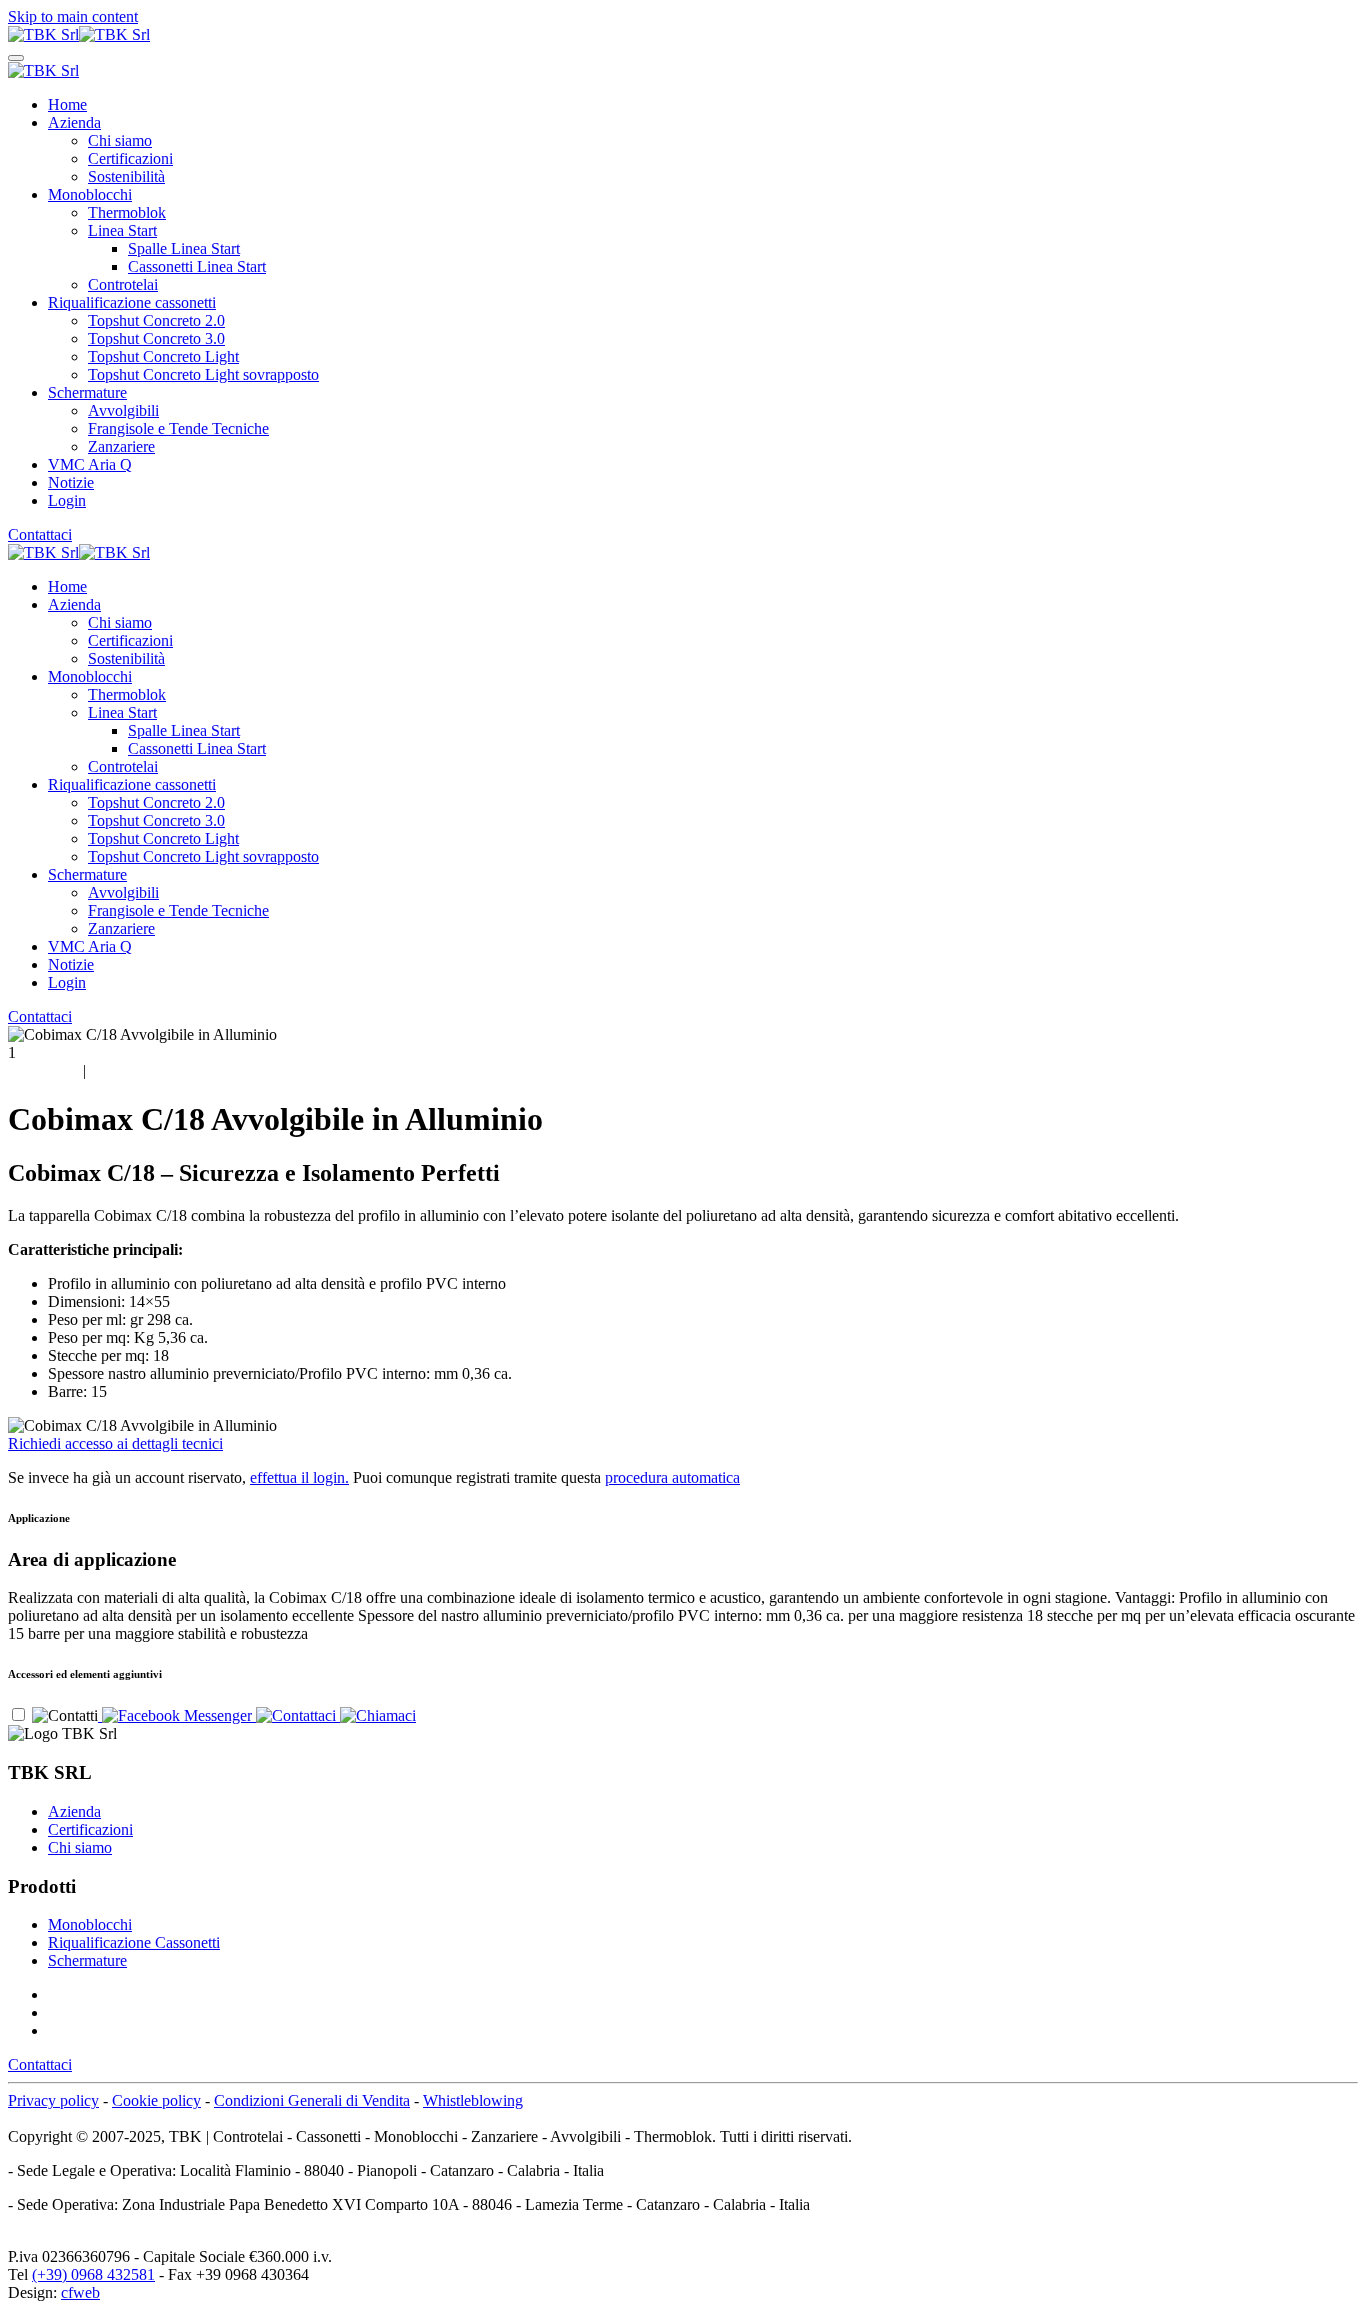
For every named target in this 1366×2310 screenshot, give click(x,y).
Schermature (87, 392)
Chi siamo (120, 140)
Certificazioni (130, 158)
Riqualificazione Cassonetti (134, 1942)
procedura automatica (672, 1477)
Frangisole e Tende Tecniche (178, 428)
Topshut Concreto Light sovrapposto (203, 374)
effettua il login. (299, 1477)
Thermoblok (127, 212)
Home (67, 104)
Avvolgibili (123, 410)
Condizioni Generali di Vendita (312, 2100)
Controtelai (123, 284)
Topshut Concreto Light (163, 356)
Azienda (74, 122)
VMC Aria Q (90, 464)
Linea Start (122, 230)
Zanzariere (121, 446)
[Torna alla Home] (79, 34)
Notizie (71, 482)
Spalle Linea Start (184, 248)
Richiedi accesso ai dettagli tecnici (115, 1443)
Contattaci (40, 534)
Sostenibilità (126, 176)
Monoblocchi (90, 194)
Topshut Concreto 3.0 (156, 338)
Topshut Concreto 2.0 (156, 320)
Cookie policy (156, 2100)
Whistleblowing (473, 2100)
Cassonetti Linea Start (197, 266)
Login (67, 500)
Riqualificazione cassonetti (132, 302)
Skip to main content (73, 16)
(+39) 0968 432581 (93, 2274)
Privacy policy (53, 2100)
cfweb (80, 2292)
